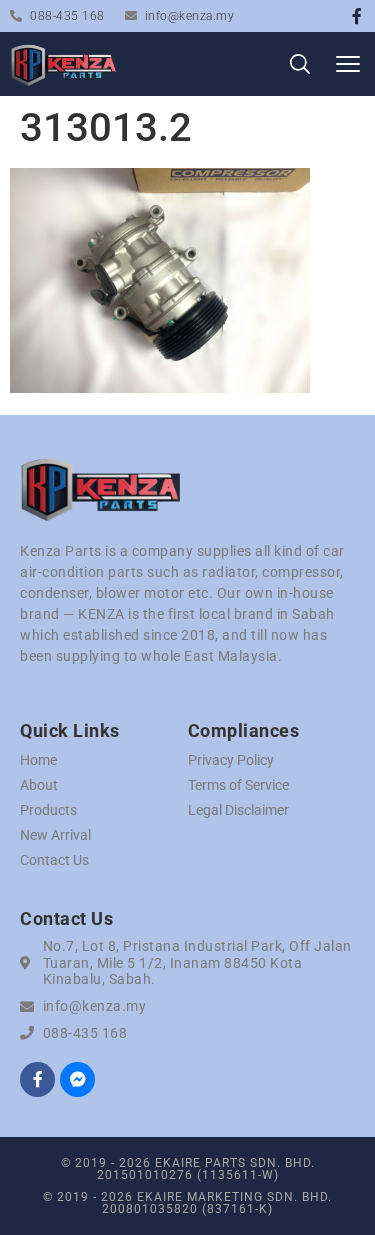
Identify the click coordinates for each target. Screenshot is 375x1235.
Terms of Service (238, 785)
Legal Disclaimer (238, 810)
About (39, 785)
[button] (347, 64)
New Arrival (55, 835)
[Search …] (300, 67)
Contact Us (54, 860)
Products (48, 810)
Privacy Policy (231, 760)
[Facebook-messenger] (77, 1079)
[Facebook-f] (357, 16)
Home (38, 760)
